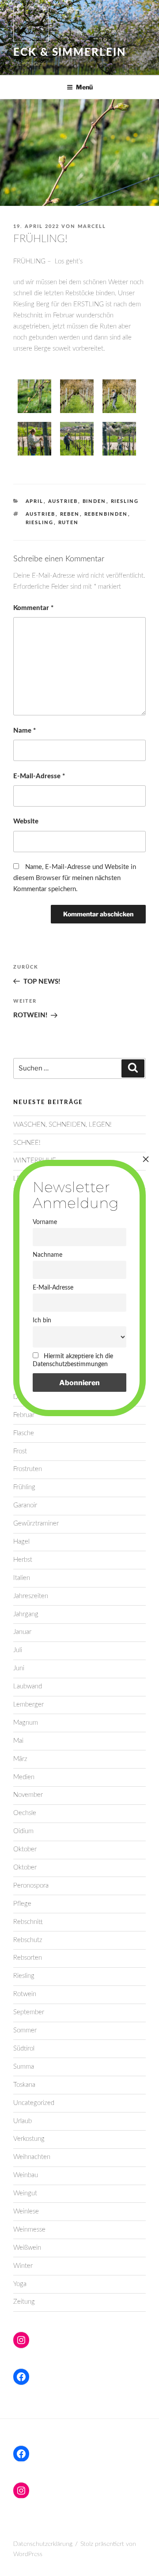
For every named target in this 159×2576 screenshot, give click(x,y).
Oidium (23, 1831)
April (35, 501)
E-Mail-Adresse (39, 776)
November (28, 1795)
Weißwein (27, 2248)
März (20, 1759)
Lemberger (28, 1705)
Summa (24, 2067)
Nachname (47, 1255)
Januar (22, 1632)
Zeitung (24, 2302)
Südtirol (24, 2049)
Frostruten (28, 1469)
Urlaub (23, 2121)
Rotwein (25, 1994)
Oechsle (25, 1813)
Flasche (24, 1433)
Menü (84, 87)
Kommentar (33, 608)
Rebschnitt (28, 1922)
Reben (70, 514)
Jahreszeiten (31, 1596)
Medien (24, 1777)
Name (25, 731)
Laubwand (28, 1686)
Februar (24, 1415)
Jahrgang (26, 1614)
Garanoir (25, 1505)
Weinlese (26, 2211)
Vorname (45, 1222)
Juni (19, 1668)
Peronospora (31, 1886)
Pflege (22, 1904)
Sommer (25, 2030)
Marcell (92, 226)
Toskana (24, 2085)
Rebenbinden (106, 514)
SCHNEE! (27, 1143)
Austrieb (63, 501)
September (29, 2012)
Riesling (125, 501)
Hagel (21, 1542)
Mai (18, 1741)
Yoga (20, 2284)
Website (26, 821)
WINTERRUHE (35, 1161)
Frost (20, 1451)
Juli (18, 1650)
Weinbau (26, 2175)
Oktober (25, 1849)
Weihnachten (32, 2157)
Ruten (69, 523)
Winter (23, 2266)
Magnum (26, 1723)
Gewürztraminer (36, 1524)
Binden (95, 501)
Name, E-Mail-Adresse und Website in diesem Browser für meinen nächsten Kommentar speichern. (75, 878)
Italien (22, 1578)
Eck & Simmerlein (70, 53)
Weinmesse (29, 2230)
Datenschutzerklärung (43, 2544)
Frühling (24, 1487)
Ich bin (42, 1320)
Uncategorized (34, 2103)
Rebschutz (28, 1940)
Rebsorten (28, 1958)
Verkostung (29, 2139)
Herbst (23, 1560)
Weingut (25, 2193)
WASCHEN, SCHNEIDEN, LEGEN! (62, 1125)
